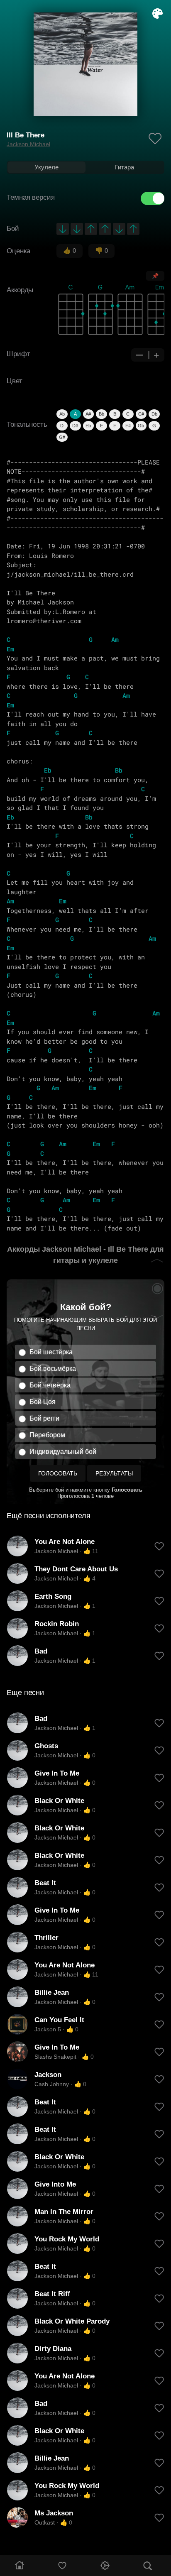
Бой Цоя (43, 1402)
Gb (141, 426)
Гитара (125, 167)
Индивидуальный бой (63, 1452)
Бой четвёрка (50, 1385)
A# (88, 414)
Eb (88, 426)
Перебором (47, 1435)
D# (75, 426)
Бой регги (44, 1418)
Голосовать (58, 1473)
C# (141, 414)
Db (154, 414)
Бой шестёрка (51, 1352)
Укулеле (46, 167)
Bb (101, 414)
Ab (62, 414)
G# (62, 437)
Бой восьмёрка (53, 1369)
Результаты (114, 1473)
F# (128, 426)
